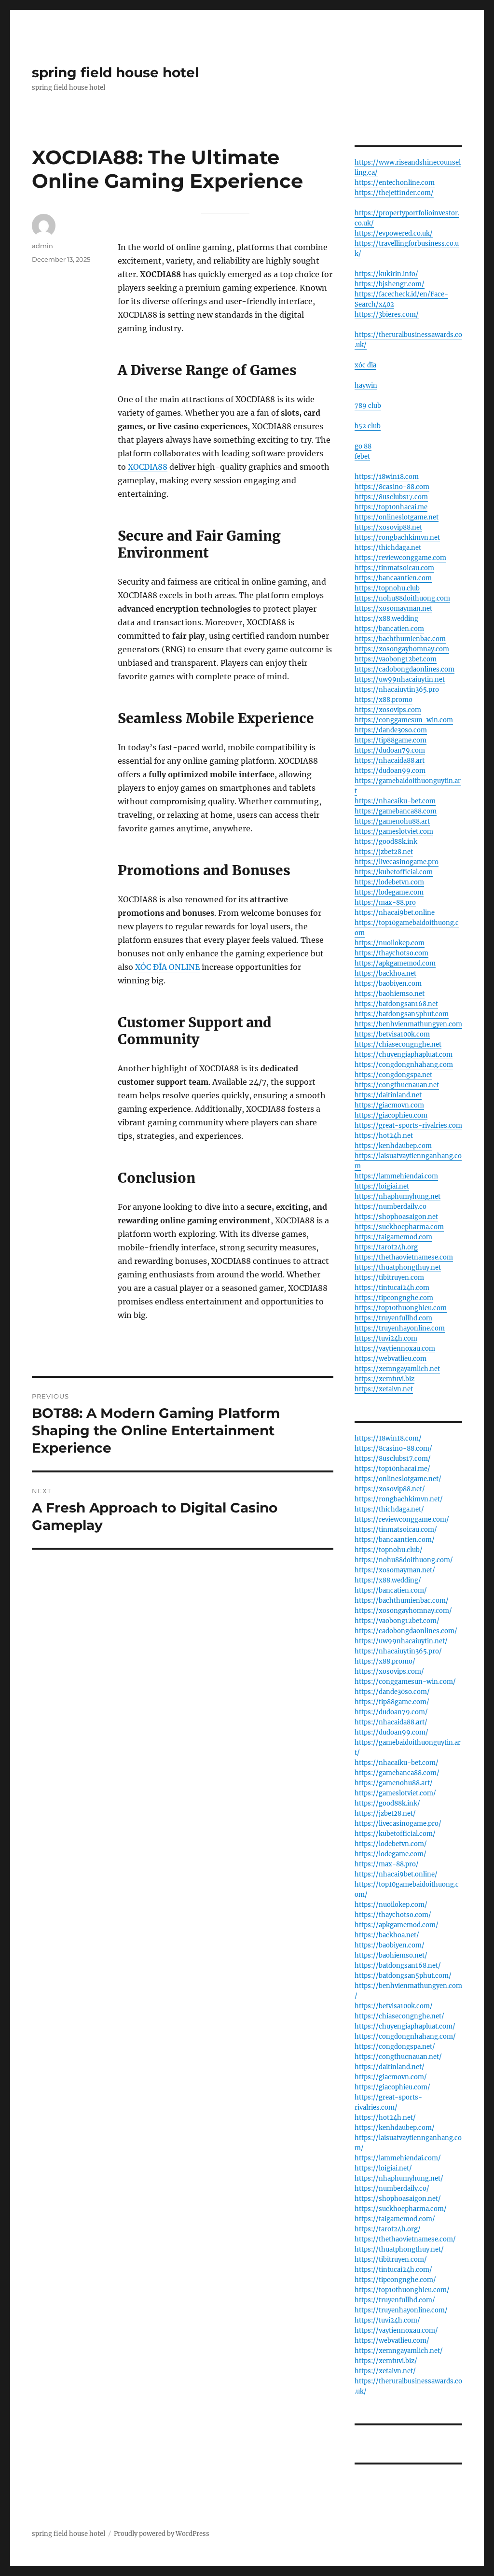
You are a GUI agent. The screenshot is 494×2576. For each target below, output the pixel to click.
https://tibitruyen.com (389, 1278)
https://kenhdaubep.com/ (395, 2128)
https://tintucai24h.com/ (393, 2270)
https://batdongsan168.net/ (398, 1966)
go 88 (363, 446)
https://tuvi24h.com (386, 1338)
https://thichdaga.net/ (389, 1509)
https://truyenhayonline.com (400, 1328)
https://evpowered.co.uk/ (394, 233)
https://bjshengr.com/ (390, 284)
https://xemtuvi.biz (384, 1379)
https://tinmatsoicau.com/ (396, 1530)
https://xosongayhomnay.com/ (403, 1611)
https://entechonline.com (395, 183)
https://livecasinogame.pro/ (398, 1824)
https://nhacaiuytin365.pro (397, 690)
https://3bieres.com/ (387, 315)
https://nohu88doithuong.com (402, 598)
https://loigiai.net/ (383, 2168)
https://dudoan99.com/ (391, 1732)
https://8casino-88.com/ (393, 1449)
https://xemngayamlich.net (397, 1369)
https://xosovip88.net (388, 527)
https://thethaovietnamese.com (404, 1257)
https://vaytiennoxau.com (395, 1349)
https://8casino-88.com (392, 487)
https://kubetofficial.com (394, 872)
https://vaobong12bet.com (396, 659)
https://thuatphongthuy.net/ (399, 2249)
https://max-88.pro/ (387, 1864)
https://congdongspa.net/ (395, 2047)
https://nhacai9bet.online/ (396, 1874)
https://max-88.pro (385, 903)
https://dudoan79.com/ (391, 1712)
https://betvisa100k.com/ (394, 2006)
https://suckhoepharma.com (399, 1227)
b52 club (368, 426)
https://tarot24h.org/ (388, 2229)
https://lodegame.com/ (391, 1854)
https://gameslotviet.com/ (395, 1793)
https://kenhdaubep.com (393, 1146)
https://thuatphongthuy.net (398, 1267)
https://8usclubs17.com (391, 497)
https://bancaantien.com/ (395, 1540)
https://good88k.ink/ (387, 1803)
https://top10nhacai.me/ (392, 1469)
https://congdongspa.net (393, 1075)
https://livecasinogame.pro (397, 862)
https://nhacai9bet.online (395, 913)
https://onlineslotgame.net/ (398, 1479)
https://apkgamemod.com (395, 963)
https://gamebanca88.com (396, 811)
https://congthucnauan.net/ (398, 2057)
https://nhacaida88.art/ (391, 1722)
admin (42, 246)
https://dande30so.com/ (392, 1692)
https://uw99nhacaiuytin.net (400, 679)
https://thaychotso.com (391, 953)
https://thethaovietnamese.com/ (405, 2239)
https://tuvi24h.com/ (387, 2320)
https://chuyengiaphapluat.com (404, 1055)
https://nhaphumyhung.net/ (399, 2178)
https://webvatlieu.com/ (392, 2341)
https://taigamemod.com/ (395, 2219)
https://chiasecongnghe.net (398, 1044)
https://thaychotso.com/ (393, 1915)
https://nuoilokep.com (390, 943)
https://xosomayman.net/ (395, 1570)
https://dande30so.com (391, 730)
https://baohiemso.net (390, 994)
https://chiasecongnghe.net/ (399, 2016)
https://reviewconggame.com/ (402, 1519)
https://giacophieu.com (391, 1115)
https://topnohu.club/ (389, 1550)
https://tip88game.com (391, 740)
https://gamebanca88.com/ (397, 1773)
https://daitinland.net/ (390, 2067)
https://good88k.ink (386, 842)
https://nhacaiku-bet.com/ (397, 1763)
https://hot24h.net (384, 1136)
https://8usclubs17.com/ (393, 1459)
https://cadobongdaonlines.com (405, 669)
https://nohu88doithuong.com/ (404, 1560)
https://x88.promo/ (385, 1661)
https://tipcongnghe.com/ (395, 2280)
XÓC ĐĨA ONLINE (167, 967)
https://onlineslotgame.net (397, 517)
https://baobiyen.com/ (390, 1945)
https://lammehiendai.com (396, 1176)
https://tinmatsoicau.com (394, 568)
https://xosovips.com (388, 710)
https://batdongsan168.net (396, 1004)
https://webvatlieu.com (391, 1359)
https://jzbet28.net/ (385, 1813)
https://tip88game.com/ (392, 1702)
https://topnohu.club (387, 588)
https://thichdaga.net (388, 548)
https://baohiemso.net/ (391, 1955)
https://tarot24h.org (386, 1247)
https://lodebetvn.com (389, 882)
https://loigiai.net (382, 1186)
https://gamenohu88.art (392, 821)
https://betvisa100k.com (392, 1034)
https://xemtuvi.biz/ (386, 2361)
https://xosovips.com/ (389, 1672)
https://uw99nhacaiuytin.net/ (401, 1641)
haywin (366, 385)
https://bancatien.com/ (391, 1590)
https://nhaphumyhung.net (398, 1197)
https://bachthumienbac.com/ (402, 1601)
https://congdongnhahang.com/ (405, 2037)
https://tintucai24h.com (392, 1288)
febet (362, 456)
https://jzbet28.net (384, 852)
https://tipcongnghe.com (394, 1298)
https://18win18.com (387, 477)
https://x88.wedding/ (388, 1580)
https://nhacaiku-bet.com (395, 801)
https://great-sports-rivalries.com (408, 1126)
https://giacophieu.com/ (392, 2087)
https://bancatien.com (389, 629)
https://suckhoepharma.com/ (401, 2209)
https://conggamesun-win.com (404, 720)
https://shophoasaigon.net (396, 1217)
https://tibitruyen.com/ (391, 2260)
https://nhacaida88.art (390, 761)
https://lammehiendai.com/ (398, 2158)
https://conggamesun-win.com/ (405, 1682)
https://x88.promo (384, 700)
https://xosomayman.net (393, 609)
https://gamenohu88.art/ (394, 1783)
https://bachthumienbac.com (400, 639)
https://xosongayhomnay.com (402, 649)
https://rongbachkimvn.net (397, 538)
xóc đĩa (365, 365)
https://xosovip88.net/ (390, 1489)
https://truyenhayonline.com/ (401, 2310)
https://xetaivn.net (384, 1389)
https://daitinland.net (388, 1095)
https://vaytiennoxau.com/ (396, 2331)
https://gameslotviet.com (394, 832)
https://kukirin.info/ (386, 274)
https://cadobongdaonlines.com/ (406, 1631)
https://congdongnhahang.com (404, 1065)
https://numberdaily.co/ (392, 2189)
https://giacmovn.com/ (391, 2077)
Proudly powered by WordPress (162, 2534)
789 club (368, 406)
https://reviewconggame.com (400, 558)
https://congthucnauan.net (397, 1085)
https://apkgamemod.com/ (397, 1925)
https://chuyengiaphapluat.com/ (405, 2026)
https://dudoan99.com (390, 771)
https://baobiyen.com (388, 984)
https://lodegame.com (389, 892)
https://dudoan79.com (390, 750)
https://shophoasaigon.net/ (398, 2199)
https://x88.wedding (386, 619)
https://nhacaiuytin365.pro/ (398, 1651)
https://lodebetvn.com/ (391, 1844)
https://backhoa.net (385, 973)
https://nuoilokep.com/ (391, 1905)
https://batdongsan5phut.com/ (403, 1976)
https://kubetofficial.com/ (395, 1834)
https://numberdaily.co (391, 1207)
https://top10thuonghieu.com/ (402, 2290)
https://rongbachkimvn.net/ (399, 1499)
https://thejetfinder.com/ (394, 193)
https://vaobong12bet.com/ (397, 1621)
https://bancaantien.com (393, 578)
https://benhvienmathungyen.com (408, 1024)
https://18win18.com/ (388, 1438)
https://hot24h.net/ (385, 2118)
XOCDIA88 (148, 467)
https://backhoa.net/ (387, 1935)
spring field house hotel (115, 72)
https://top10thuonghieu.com (401, 1308)
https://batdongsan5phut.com (402, 1014)
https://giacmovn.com (389, 1105)
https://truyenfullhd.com (393, 1318)
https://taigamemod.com (393, 1237)
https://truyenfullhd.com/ (395, 2300)
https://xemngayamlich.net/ (399, 2351)
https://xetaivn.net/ (385, 2371)
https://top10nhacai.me (391, 507)
